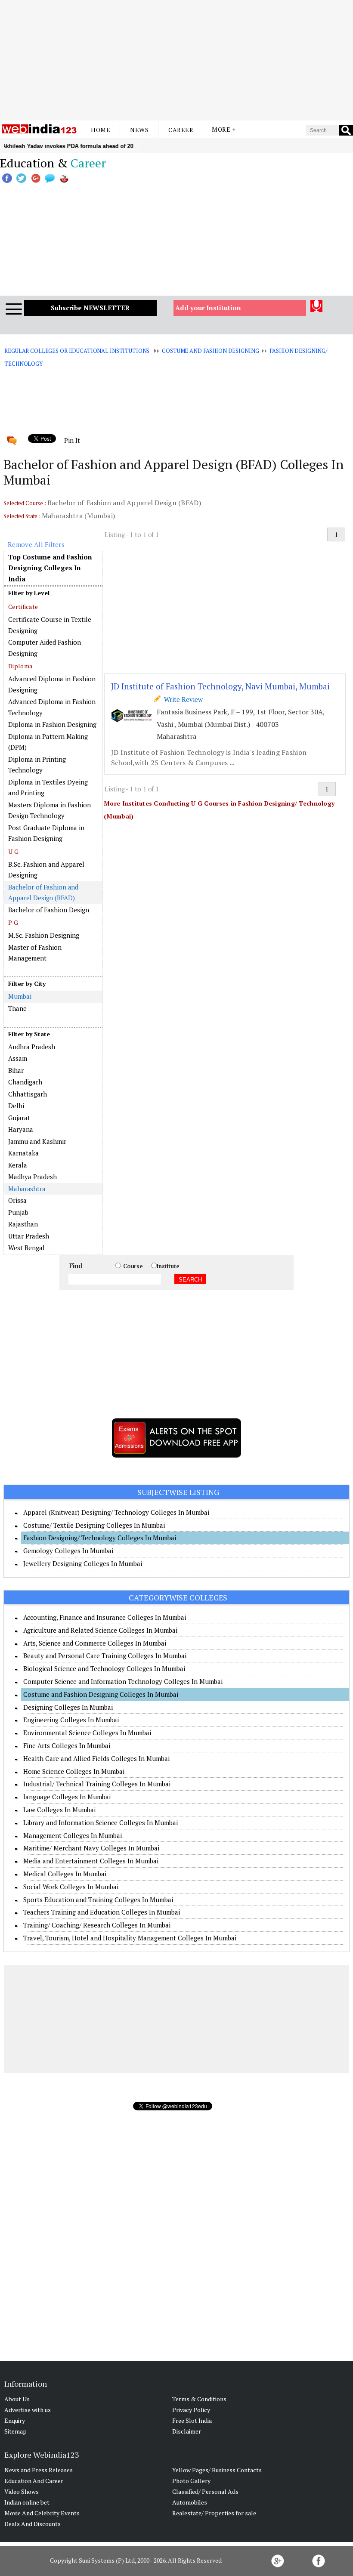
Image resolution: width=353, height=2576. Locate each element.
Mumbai (20, 996)
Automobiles (190, 2502)
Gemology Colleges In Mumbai (68, 1551)
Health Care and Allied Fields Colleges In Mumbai (96, 1758)
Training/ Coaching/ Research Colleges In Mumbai (97, 1925)
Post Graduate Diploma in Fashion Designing (46, 833)
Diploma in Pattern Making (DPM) (48, 742)
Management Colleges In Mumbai (73, 1835)
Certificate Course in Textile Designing (50, 625)
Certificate (23, 607)
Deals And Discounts (33, 2524)
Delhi (16, 1106)
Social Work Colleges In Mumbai (71, 1887)
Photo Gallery (191, 2481)
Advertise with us (28, 2410)
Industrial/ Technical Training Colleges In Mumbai (97, 1784)
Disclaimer (187, 2431)
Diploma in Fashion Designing (52, 724)
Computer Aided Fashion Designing (45, 648)
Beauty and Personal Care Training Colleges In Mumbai (105, 1656)
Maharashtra (27, 1189)
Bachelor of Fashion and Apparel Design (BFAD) (43, 893)
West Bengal (26, 1248)
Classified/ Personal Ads (205, 2491)
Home (101, 130)
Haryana (21, 1129)
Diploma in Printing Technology (37, 765)
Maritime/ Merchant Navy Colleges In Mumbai (91, 1848)
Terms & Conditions (199, 2399)
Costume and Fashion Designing (210, 351)
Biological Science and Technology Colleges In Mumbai (104, 1668)
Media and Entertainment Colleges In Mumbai (91, 1861)
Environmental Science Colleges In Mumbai (87, 1733)
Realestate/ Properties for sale (214, 2513)
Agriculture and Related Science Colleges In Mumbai (100, 1630)
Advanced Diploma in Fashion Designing (52, 684)
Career (181, 130)
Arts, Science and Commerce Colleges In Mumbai (95, 1643)
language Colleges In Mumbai (67, 1797)
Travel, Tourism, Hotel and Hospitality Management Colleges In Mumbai (130, 1938)
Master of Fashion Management (35, 953)
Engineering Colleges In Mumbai (71, 1720)
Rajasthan (23, 1224)
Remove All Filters (36, 544)
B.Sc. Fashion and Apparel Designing (46, 870)
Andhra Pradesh (32, 1047)
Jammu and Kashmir (37, 1141)
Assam (18, 1058)
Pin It (72, 440)
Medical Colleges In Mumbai (65, 1874)
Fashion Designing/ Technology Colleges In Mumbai (100, 1538)
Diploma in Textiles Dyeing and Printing (48, 788)
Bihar (16, 1070)
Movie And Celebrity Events (42, 2513)
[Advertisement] (176, 60)
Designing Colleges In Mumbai (68, 1707)
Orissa (17, 1200)
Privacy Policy (191, 2410)
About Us (17, 2399)
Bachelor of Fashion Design (49, 910)
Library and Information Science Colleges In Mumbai (101, 1822)
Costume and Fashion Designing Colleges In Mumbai (101, 1694)
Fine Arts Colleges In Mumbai (67, 1745)
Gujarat (19, 1118)
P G (13, 922)
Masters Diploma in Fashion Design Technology (50, 810)
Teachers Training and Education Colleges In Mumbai (102, 1912)
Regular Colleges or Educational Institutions (77, 351)
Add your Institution (208, 308)
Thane (17, 1008)
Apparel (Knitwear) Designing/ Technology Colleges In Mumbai (116, 1512)
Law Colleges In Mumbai (59, 1810)
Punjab (18, 1212)
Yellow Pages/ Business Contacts (217, 2470)
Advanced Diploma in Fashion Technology (52, 707)
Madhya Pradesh (33, 1177)
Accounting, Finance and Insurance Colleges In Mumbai (105, 1617)
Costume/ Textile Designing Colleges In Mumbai (94, 1525)
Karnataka (23, 1153)
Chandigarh (25, 1082)
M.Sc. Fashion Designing (44, 935)
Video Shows (22, 2491)
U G (13, 851)
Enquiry (15, 2420)
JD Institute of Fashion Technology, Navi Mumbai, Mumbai (220, 686)
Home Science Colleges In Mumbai (74, 1771)
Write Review (182, 699)
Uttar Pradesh (29, 1236)
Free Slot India (192, 2420)
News (139, 130)
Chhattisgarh (28, 1094)
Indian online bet (27, 2502)
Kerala (18, 1165)
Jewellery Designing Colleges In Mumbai (83, 1563)
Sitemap (15, 2431)
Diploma (20, 666)
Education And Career (34, 2481)
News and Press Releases (39, 2470)
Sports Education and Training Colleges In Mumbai (98, 1900)
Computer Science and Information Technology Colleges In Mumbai (123, 1681)
